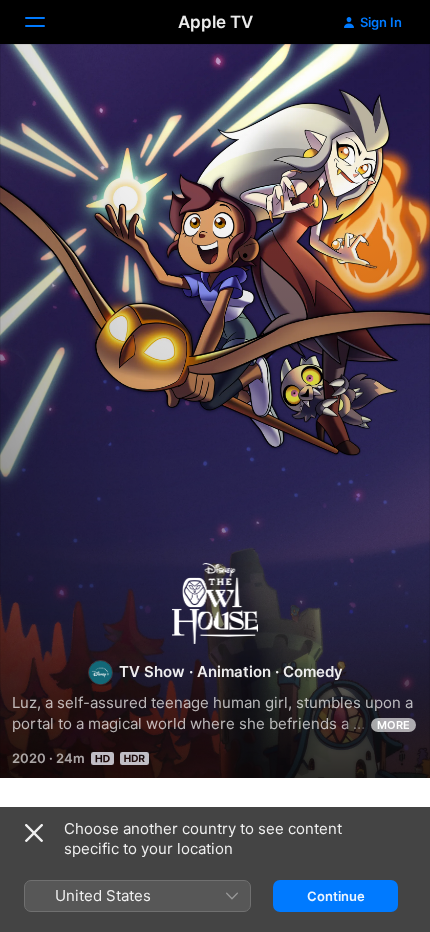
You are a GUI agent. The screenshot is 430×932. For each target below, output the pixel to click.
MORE (393, 725)
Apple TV (215, 22)
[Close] (34, 833)
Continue (336, 896)
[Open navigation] (47, 22)
